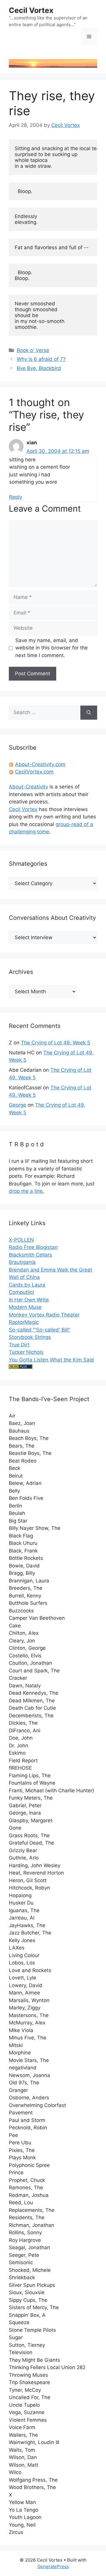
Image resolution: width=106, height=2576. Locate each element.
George (18, 1105)
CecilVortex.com (34, 772)
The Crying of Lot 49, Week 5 (56, 1043)
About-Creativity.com (40, 764)
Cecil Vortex (31, 10)
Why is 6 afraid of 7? (41, 359)
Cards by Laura (27, 1285)
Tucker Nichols (26, 1352)
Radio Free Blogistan (33, 1247)
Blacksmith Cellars (30, 1255)
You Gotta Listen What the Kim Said (51, 1360)
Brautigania (22, 1262)
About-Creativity (28, 787)
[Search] (89, 713)
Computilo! (21, 1292)
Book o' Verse (33, 350)
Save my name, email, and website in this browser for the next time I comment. (52, 648)
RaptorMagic (24, 1322)
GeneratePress (53, 2566)
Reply (16, 497)
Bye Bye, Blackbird (39, 368)
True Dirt (19, 1345)
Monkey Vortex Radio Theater (44, 1315)
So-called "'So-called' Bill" (40, 1330)
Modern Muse (25, 1307)
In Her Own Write (29, 1300)
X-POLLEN (21, 1240)
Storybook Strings (30, 1337)
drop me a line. (26, 1191)
